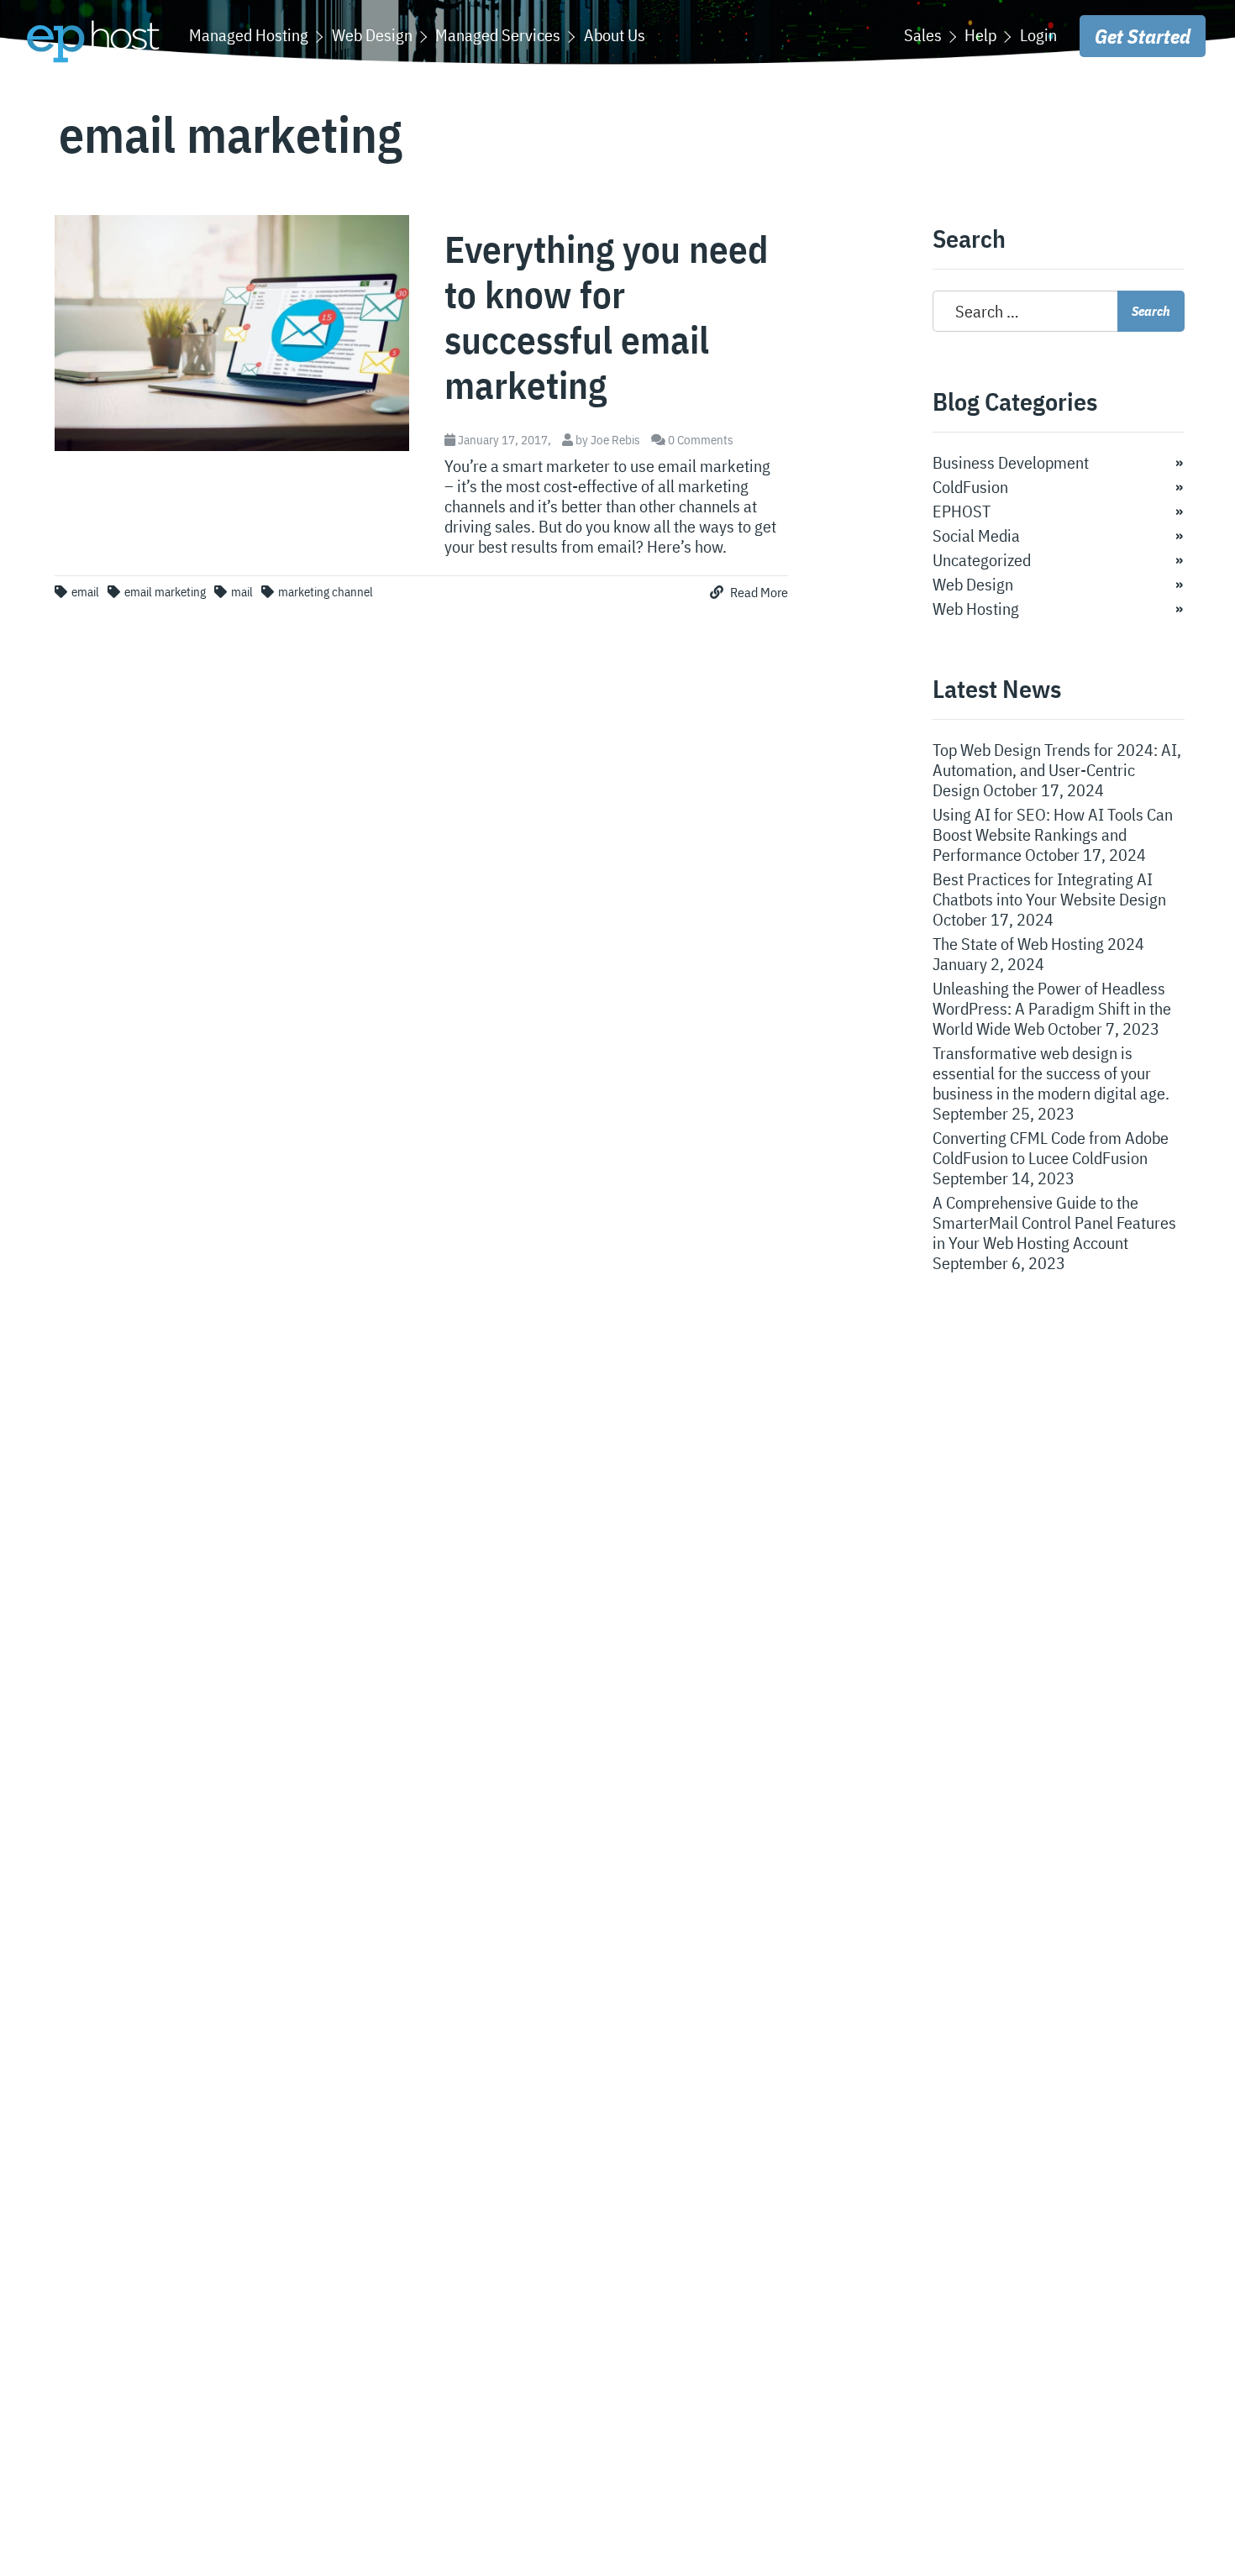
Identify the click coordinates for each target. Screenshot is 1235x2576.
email (85, 592)
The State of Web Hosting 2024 (1038, 944)
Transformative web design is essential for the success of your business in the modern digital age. (1051, 1073)
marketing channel (326, 592)
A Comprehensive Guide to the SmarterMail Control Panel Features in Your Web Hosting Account (1054, 1222)
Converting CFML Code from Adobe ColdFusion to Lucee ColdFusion (1051, 1148)
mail (242, 592)
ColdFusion (970, 487)
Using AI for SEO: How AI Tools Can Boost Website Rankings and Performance (1053, 834)
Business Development (1011, 462)
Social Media (976, 535)
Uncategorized (982, 560)
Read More (758, 592)
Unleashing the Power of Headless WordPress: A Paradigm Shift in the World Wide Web (1052, 1008)
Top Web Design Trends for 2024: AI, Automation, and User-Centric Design (1057, 770)
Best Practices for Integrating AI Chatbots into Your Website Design (1049, 889)
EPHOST (962, 511)
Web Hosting (976, 609)
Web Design (973, 584)
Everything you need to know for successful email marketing (606, 317)
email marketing (165, 592)
